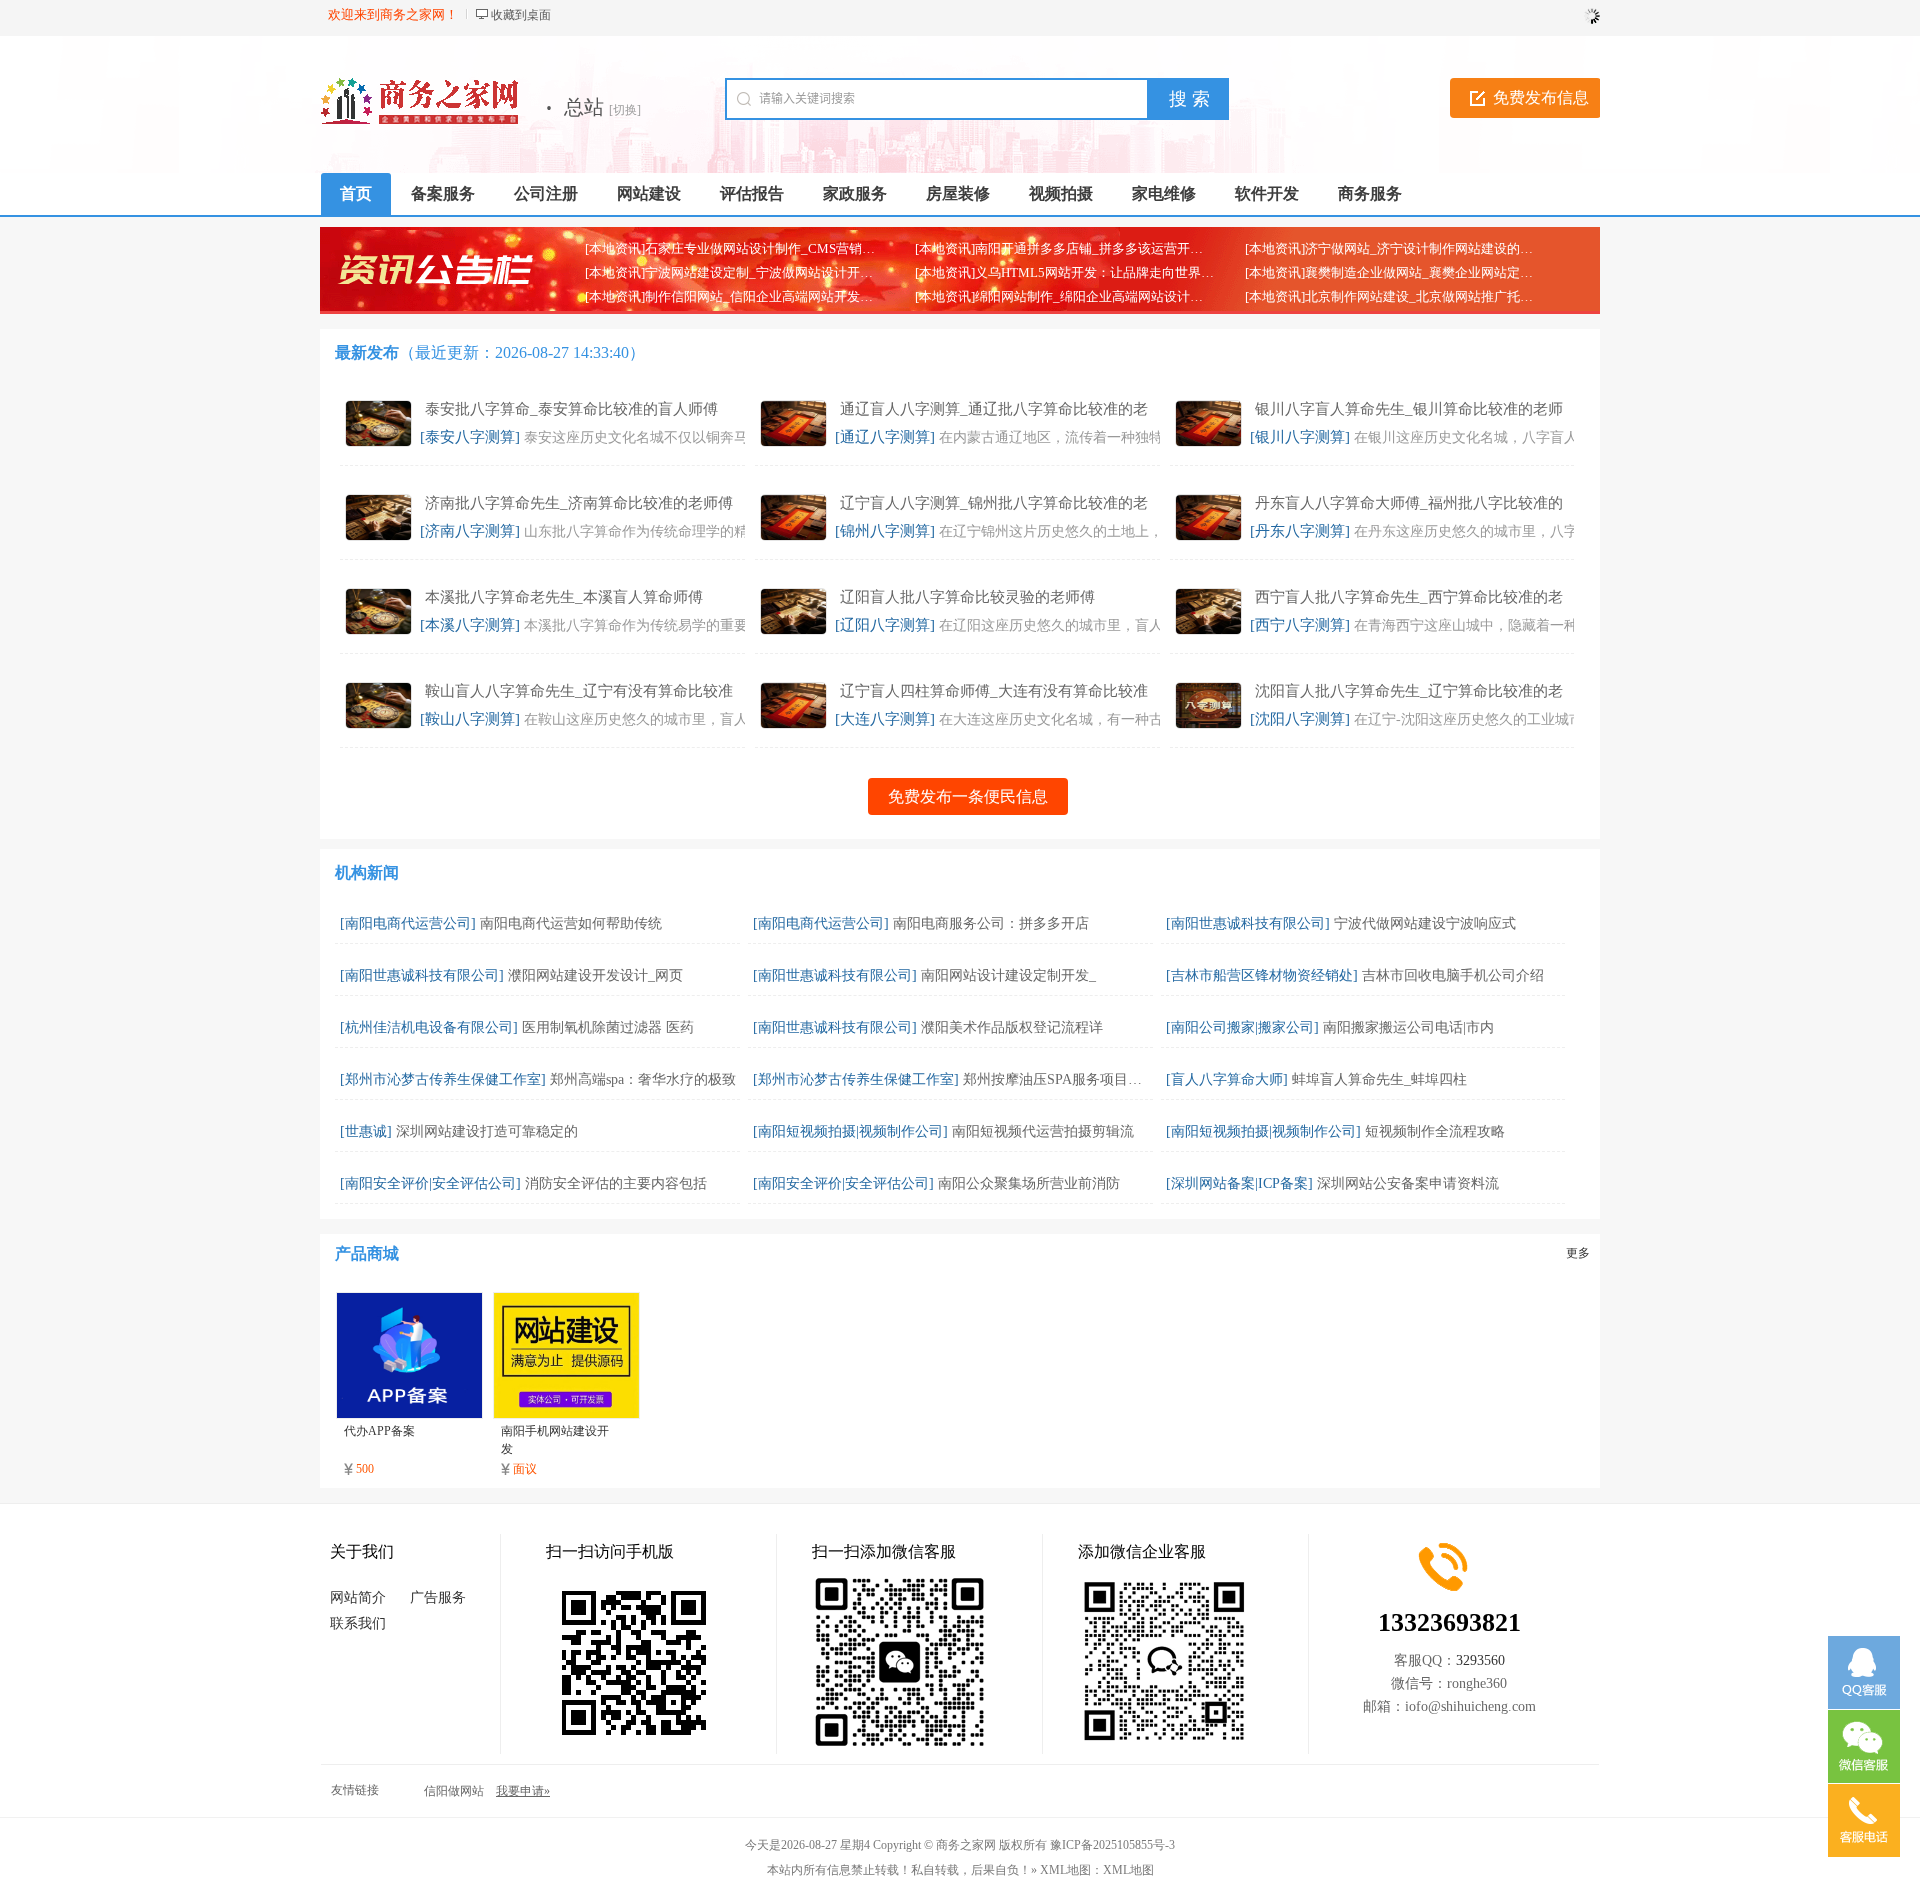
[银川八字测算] (1300, 437)
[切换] (625, 110)
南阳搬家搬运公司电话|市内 (1408, 1027)
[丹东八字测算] (1300, 531)
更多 (1578, 1253)
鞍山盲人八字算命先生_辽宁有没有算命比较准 (579, 691)
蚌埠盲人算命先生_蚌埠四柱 (1379, 1079)
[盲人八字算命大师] (1227, 1079)
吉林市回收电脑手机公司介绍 (1453, 975)
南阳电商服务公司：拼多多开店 (991, 923)
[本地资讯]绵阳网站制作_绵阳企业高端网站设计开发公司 (1078, 296)
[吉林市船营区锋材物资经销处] (1262, 975)
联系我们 (358, 1623)
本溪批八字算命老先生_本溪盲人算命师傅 (564, 597)
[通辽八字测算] (885, 437)
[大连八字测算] (885, 719)
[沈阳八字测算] (1300, 719)
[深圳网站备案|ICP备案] (1239, 1183)
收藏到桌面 (521, 15)
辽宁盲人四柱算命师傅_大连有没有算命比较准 (994, 691)
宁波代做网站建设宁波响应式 (1425, 923)
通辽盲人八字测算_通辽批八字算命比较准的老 (994, 409)
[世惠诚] (366, 1131)
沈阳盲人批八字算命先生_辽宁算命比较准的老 (1409, 691)
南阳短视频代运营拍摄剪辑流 (1043, 1131)
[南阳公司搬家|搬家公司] (1242, 1027)
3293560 (1480, 1660)
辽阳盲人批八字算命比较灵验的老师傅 (967, 597)
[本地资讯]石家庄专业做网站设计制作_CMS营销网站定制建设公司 (775, 248)
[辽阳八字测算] (885, 625)
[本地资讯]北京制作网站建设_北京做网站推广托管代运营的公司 (1428, 296)
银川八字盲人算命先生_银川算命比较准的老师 (1409, 409)
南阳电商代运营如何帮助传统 (571, 923)
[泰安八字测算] (470, 437)
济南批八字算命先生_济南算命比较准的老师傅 (579, 503)
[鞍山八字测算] (470, 719)
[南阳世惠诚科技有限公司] (1248, 923)
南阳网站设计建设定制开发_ (1008, 975)
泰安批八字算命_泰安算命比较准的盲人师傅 (571, 409)
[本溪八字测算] (470, 625)
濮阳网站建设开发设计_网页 (595, 975)
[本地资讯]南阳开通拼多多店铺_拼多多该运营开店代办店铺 (1085, 248)
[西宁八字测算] (1300, 625)
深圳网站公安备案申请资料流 (1408, 1183)
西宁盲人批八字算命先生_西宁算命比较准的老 (1409, 597)
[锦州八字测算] (885, 531)
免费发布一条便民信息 (968, 796)
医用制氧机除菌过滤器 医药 (608, 1027)
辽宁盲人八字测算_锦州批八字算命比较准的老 (994, 503)
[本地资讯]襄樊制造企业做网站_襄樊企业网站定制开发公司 (1415, 272)
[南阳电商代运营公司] (408, 923)
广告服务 (438, 1597)
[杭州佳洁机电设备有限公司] (429, 1027)
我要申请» (523, 1791)
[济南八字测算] (470, 531)
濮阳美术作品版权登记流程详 (1012, 1027)
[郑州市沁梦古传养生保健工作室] (443, 1079)
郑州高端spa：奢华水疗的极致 (643, 1079)
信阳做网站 (454, 1791)
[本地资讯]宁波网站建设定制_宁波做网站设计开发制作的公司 (761, 272)
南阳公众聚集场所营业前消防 (1029, 1183)
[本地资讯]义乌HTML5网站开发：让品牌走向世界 (1058, 272)
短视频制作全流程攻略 (1435, 1131)
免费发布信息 (1541, 97)
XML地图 (1128, 1870)
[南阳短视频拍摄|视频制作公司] (850, 1131)
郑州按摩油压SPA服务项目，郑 (1059, 1079)
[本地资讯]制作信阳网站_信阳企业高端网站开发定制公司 (748, 296)
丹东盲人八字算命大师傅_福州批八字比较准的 (1409, 503)
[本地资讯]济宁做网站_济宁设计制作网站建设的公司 (1395, 248)
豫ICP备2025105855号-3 (1112, 1845)
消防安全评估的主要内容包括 (616, 1183)
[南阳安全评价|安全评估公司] (430, 1183)
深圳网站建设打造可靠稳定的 (487, 1131)
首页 (356, 193)
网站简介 (358, 1597)
